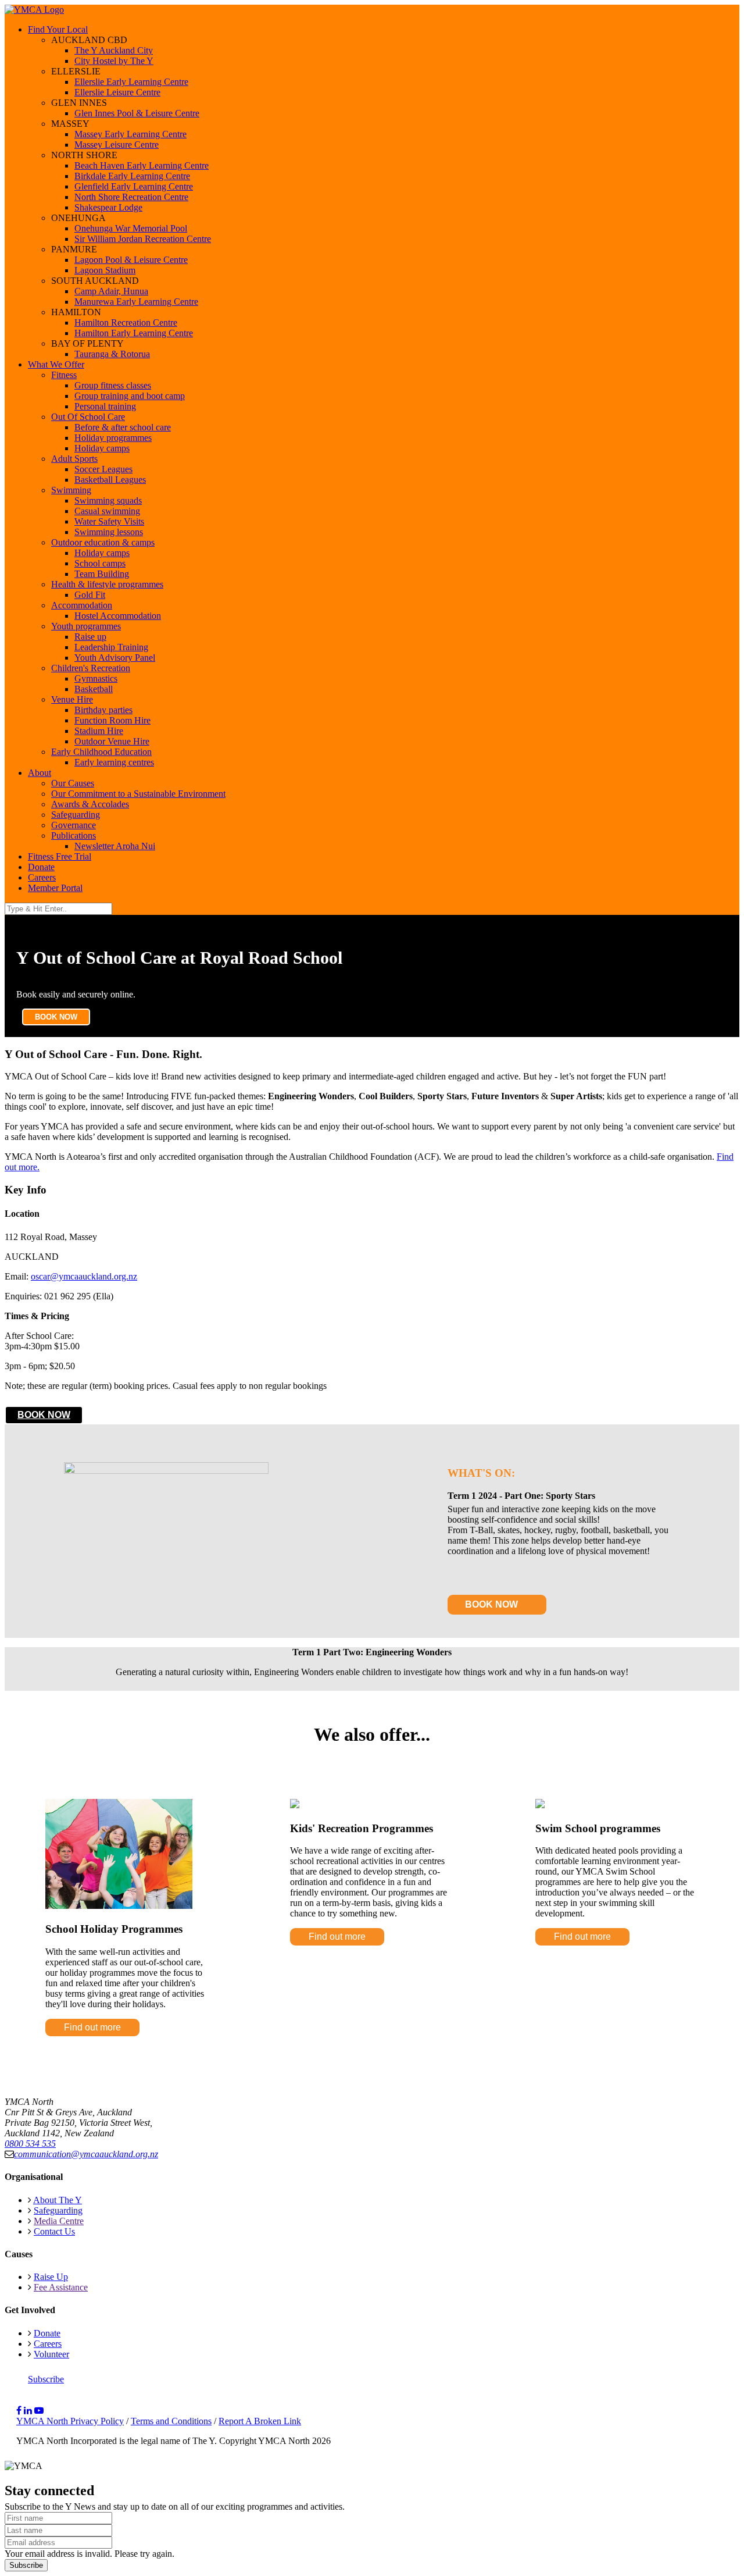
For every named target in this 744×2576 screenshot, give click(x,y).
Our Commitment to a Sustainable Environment (138, 794)
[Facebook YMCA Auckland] (19, 2411)
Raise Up (51, 2277)
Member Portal (55, 888)
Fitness (64, 375)
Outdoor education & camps (103, 542)
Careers (42, 877)
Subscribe (46, 2379)
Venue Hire (72, 699)
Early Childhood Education (101, 752)
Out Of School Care (88, 417)
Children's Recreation (91, 668)
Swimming (71, 490)
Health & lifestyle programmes (107, 584)
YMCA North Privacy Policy (70, 2421)
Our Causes (73, 783)
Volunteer (51, 2354)
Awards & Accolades (90, 804)
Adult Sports (74, 459)
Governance (74, 825)
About (40, 773)
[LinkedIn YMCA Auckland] (28, 2411)
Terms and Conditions (171, 2421)
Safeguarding (76, 815)
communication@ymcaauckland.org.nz (86, 2154)
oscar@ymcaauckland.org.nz (84, 1276)
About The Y (58, 2200)
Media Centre (59, 2221)
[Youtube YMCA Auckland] (39, 2411)
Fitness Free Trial (60, 856)
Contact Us (54, 2231)
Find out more (92, 2027)
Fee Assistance (61, 2287)
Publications (74, 835)
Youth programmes (86, 626)
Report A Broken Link (260, 2421)
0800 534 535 (30, 2144)
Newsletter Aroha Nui (115, 846)
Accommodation (82, 605)
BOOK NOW (56, 1017)
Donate (41, 867)
